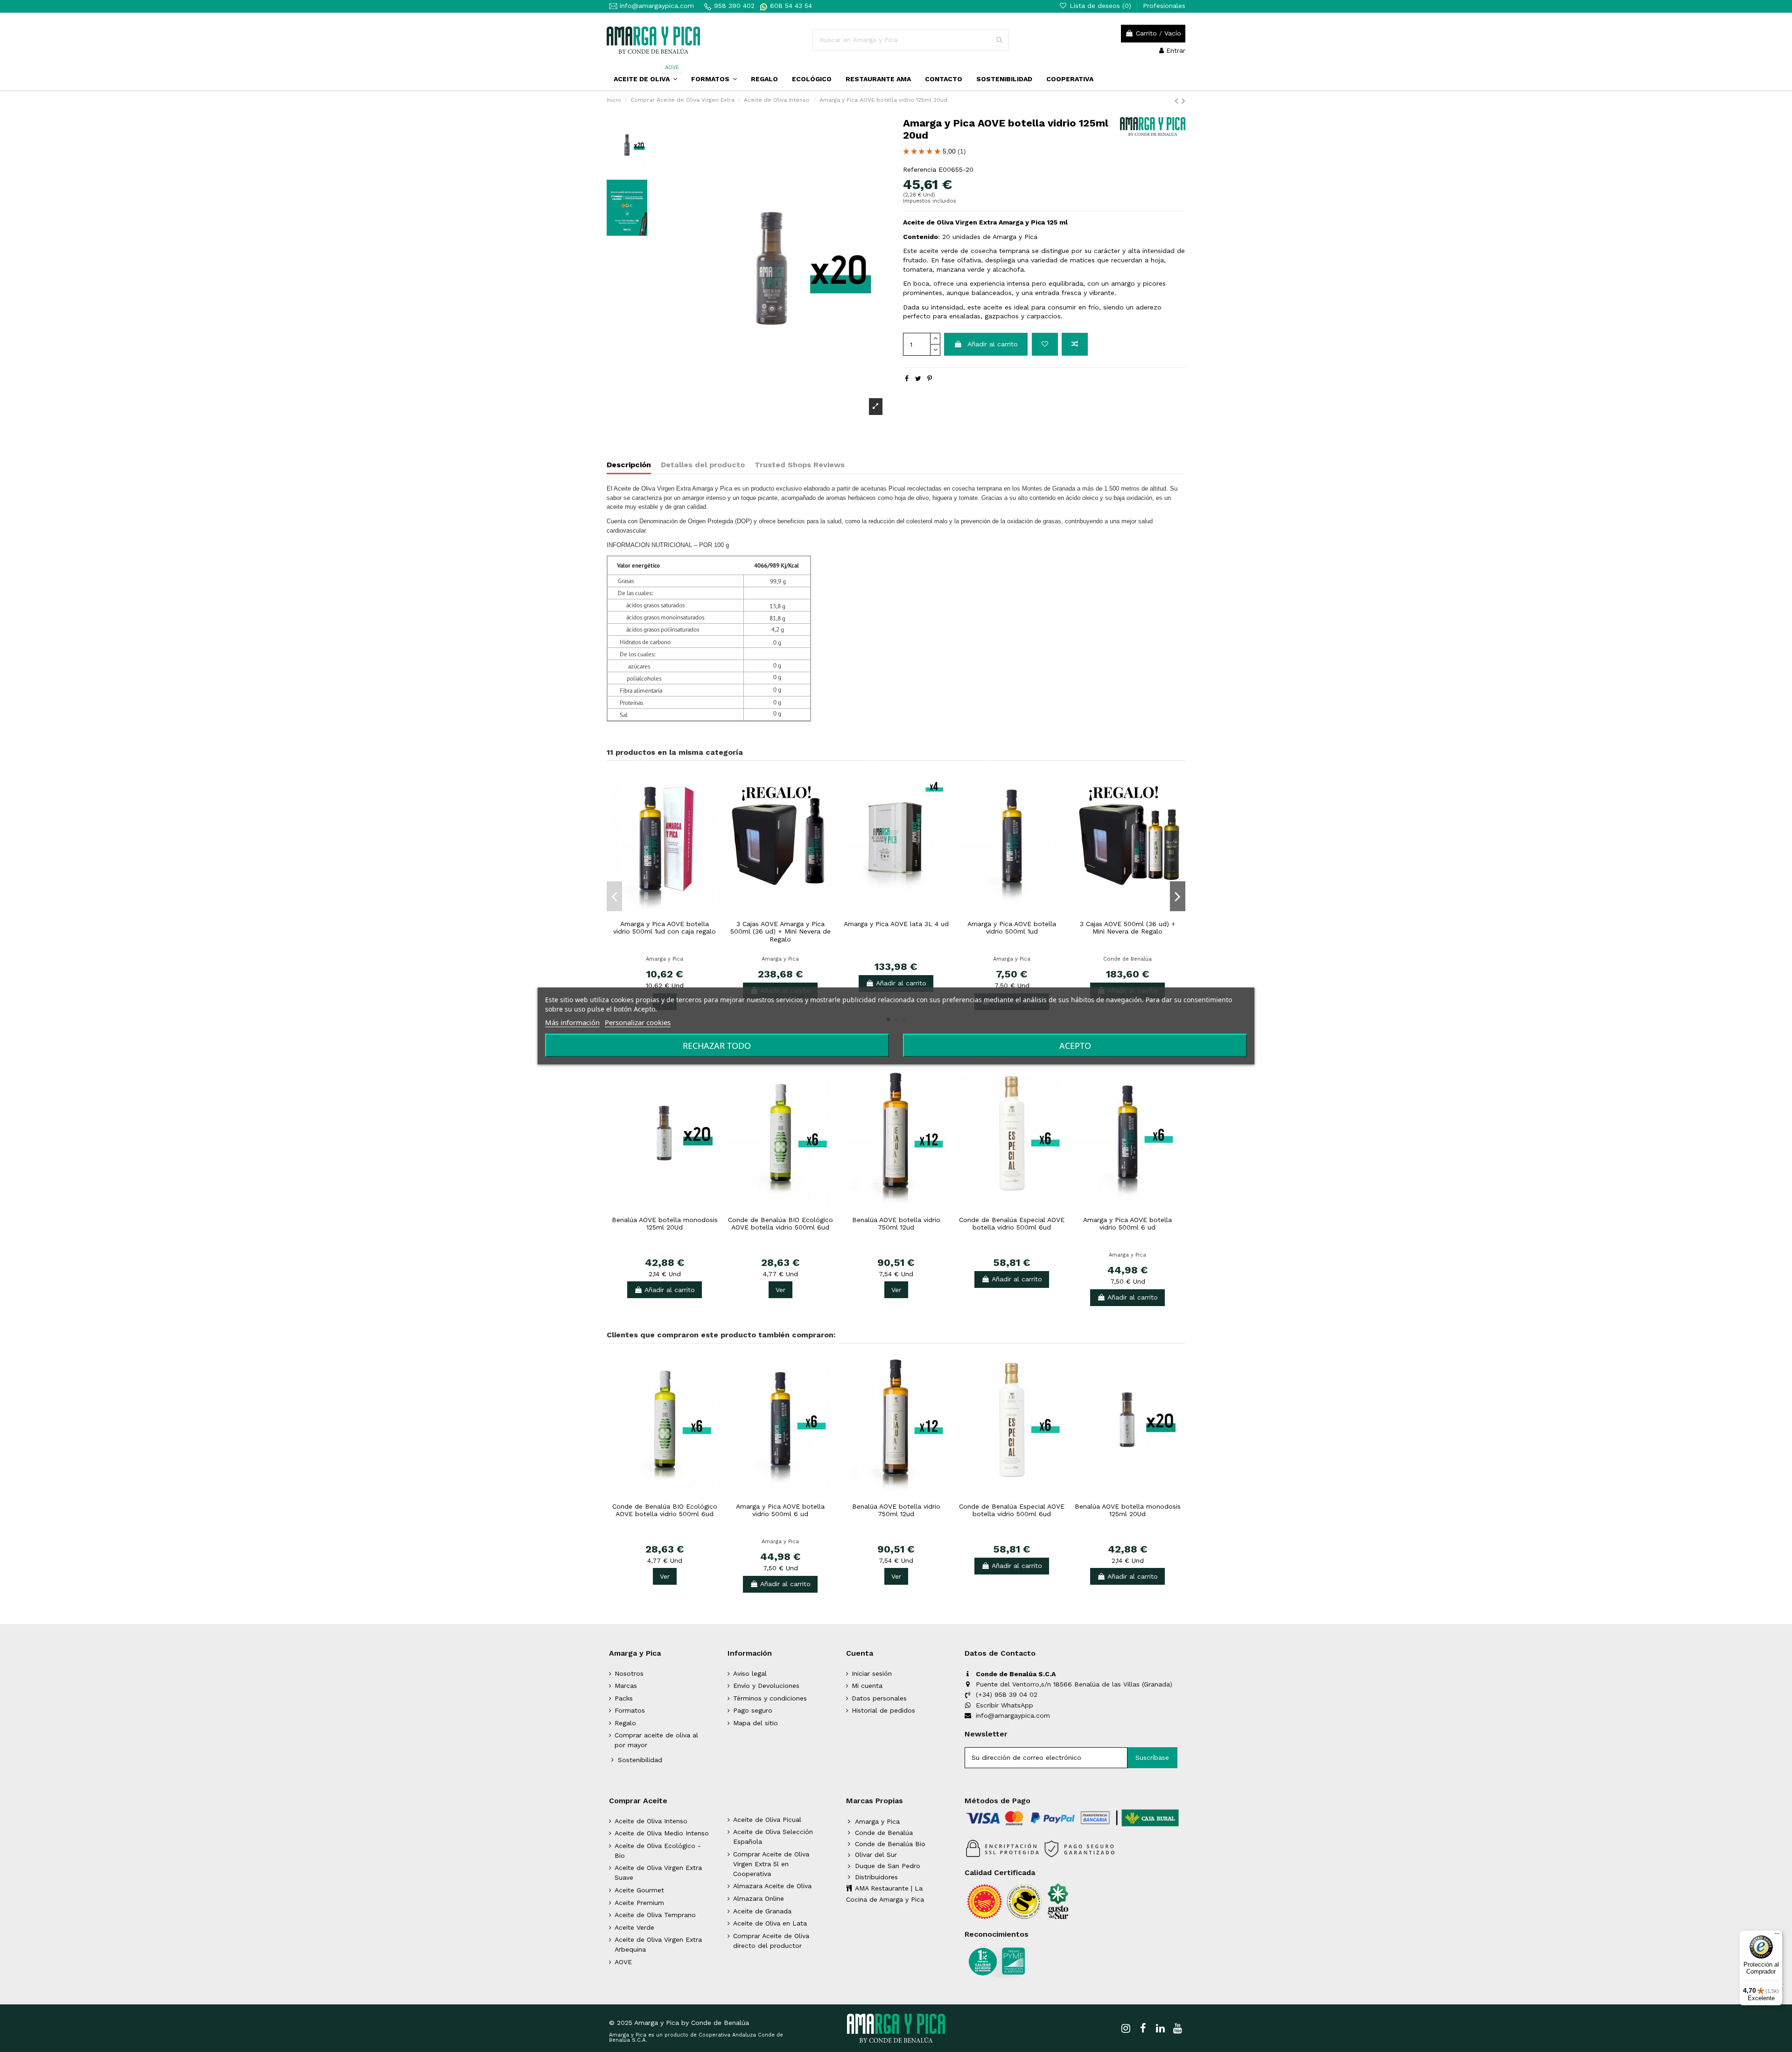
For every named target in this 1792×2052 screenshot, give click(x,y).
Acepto (1075, 1046)
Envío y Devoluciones (766, 1686)
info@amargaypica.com (656, 6)
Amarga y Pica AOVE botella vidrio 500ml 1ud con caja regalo (665, 928)
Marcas (626, 1686)
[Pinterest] (930, 379)
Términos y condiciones (770, 1698)
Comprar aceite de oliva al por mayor (656, 1740)
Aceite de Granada (762, 1911)
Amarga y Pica (665, 959)
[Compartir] (907, 379)
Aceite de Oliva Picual (767, 1820)
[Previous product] (1178, 101)
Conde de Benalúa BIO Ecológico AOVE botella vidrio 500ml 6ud (780, 1224)
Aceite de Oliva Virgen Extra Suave (658, 1873)
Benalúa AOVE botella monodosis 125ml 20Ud (665, 1224)
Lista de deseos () (1100, 6)
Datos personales (879, 1698)
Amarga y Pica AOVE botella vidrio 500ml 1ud (1012, 928)
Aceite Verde (634, 1927)
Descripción (629, 465)
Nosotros (629, 1673)
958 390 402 (734, 6)
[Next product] (1183, 101)
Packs (624, 1698)
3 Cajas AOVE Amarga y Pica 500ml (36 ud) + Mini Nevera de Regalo (780, 932)
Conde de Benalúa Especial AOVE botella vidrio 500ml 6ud (1012, 1224)
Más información (572, 1022)
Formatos (630, 1710)
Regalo (625, 1723)
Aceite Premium (639, 1903)
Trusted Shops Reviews (800, 465)
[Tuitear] (918, 379)
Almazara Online (759, 1898)
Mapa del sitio (756, 1723)
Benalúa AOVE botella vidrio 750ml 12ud (896, 1224)
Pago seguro (753, 1710)
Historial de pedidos (883, 1710)
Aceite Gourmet (639, 1890)
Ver (780, 1290)
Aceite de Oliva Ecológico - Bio (658, 1851)
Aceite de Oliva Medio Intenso (662, 1833)
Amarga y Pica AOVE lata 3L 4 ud (896, 924)
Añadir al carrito (993, 344)
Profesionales (1164, 6)
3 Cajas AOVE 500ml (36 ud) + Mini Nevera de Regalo (1128, 928)
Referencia (920, 169)
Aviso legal (750, 1673)
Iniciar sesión (872, 1673)
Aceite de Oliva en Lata (770, 1923)
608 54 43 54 (790, 6)
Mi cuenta (867, 1686)
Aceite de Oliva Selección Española (773, 1837)
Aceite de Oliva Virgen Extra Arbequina (658, 1944)
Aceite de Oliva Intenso (651, 1821)
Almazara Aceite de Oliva (772, 1886)
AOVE (623, 1962)
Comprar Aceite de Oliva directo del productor (771, 1941)
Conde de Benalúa (1127, 959)
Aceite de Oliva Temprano (655, 1915)
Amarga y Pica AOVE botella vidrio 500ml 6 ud (1127, 1224)
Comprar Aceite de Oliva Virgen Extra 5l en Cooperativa (771, 1864)
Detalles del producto (703, 465)
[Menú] (1777, 1936)
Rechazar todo (717, 1046)
